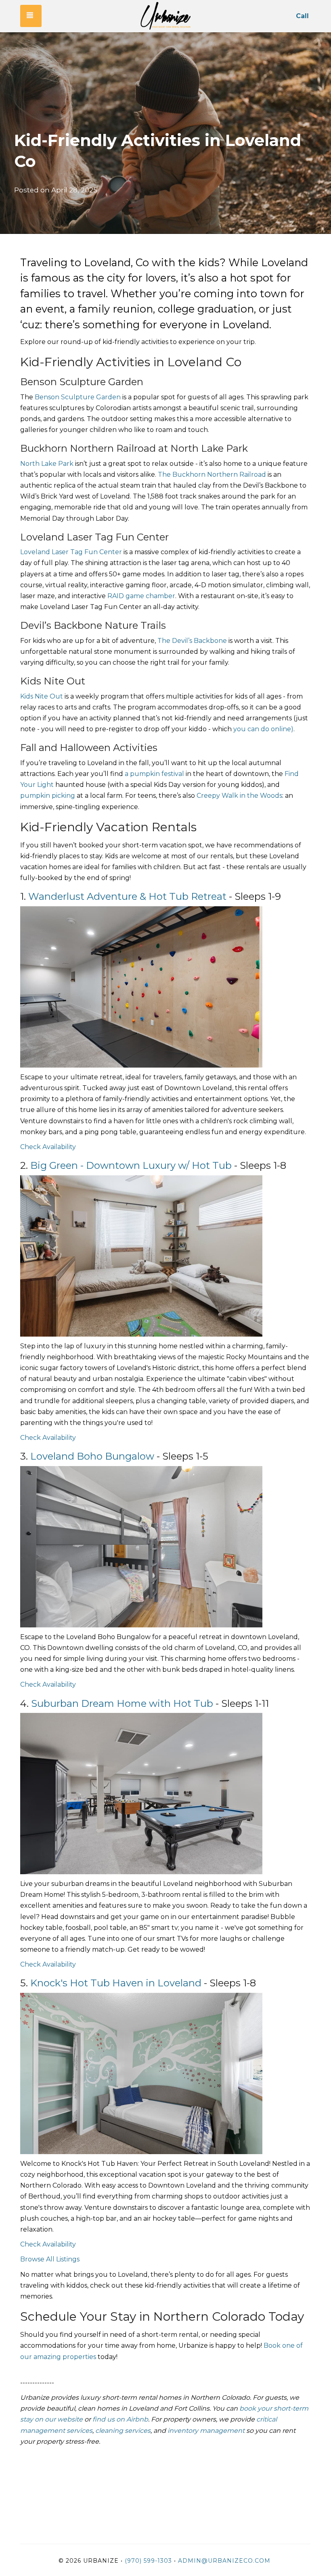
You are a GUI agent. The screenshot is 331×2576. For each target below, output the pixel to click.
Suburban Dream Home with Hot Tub (122, 1703)
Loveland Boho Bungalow (92, 1456)
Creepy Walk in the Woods (239, 796)
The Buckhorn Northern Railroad (213, 475)
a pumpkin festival (154, 774)
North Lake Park (48, 464)
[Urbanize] (165, 16)
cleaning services (123, 2431)
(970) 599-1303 (148, 2561)
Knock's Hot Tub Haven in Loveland (116, 1983)
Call (302, 16)
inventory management (206, 2431)
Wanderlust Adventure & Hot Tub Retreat (127, 896)
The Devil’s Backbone (192, 641)
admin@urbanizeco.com (224, 2561)
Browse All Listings (50, 2259)
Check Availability (49, 1147)
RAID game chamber (141, 596)
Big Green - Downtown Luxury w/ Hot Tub (131, 1165)
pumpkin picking (48, 796)
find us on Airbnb (120, 2419)
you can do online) (263, 729)
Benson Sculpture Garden (78, 397)
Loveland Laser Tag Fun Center (71, 552)
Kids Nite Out (42, 696)
